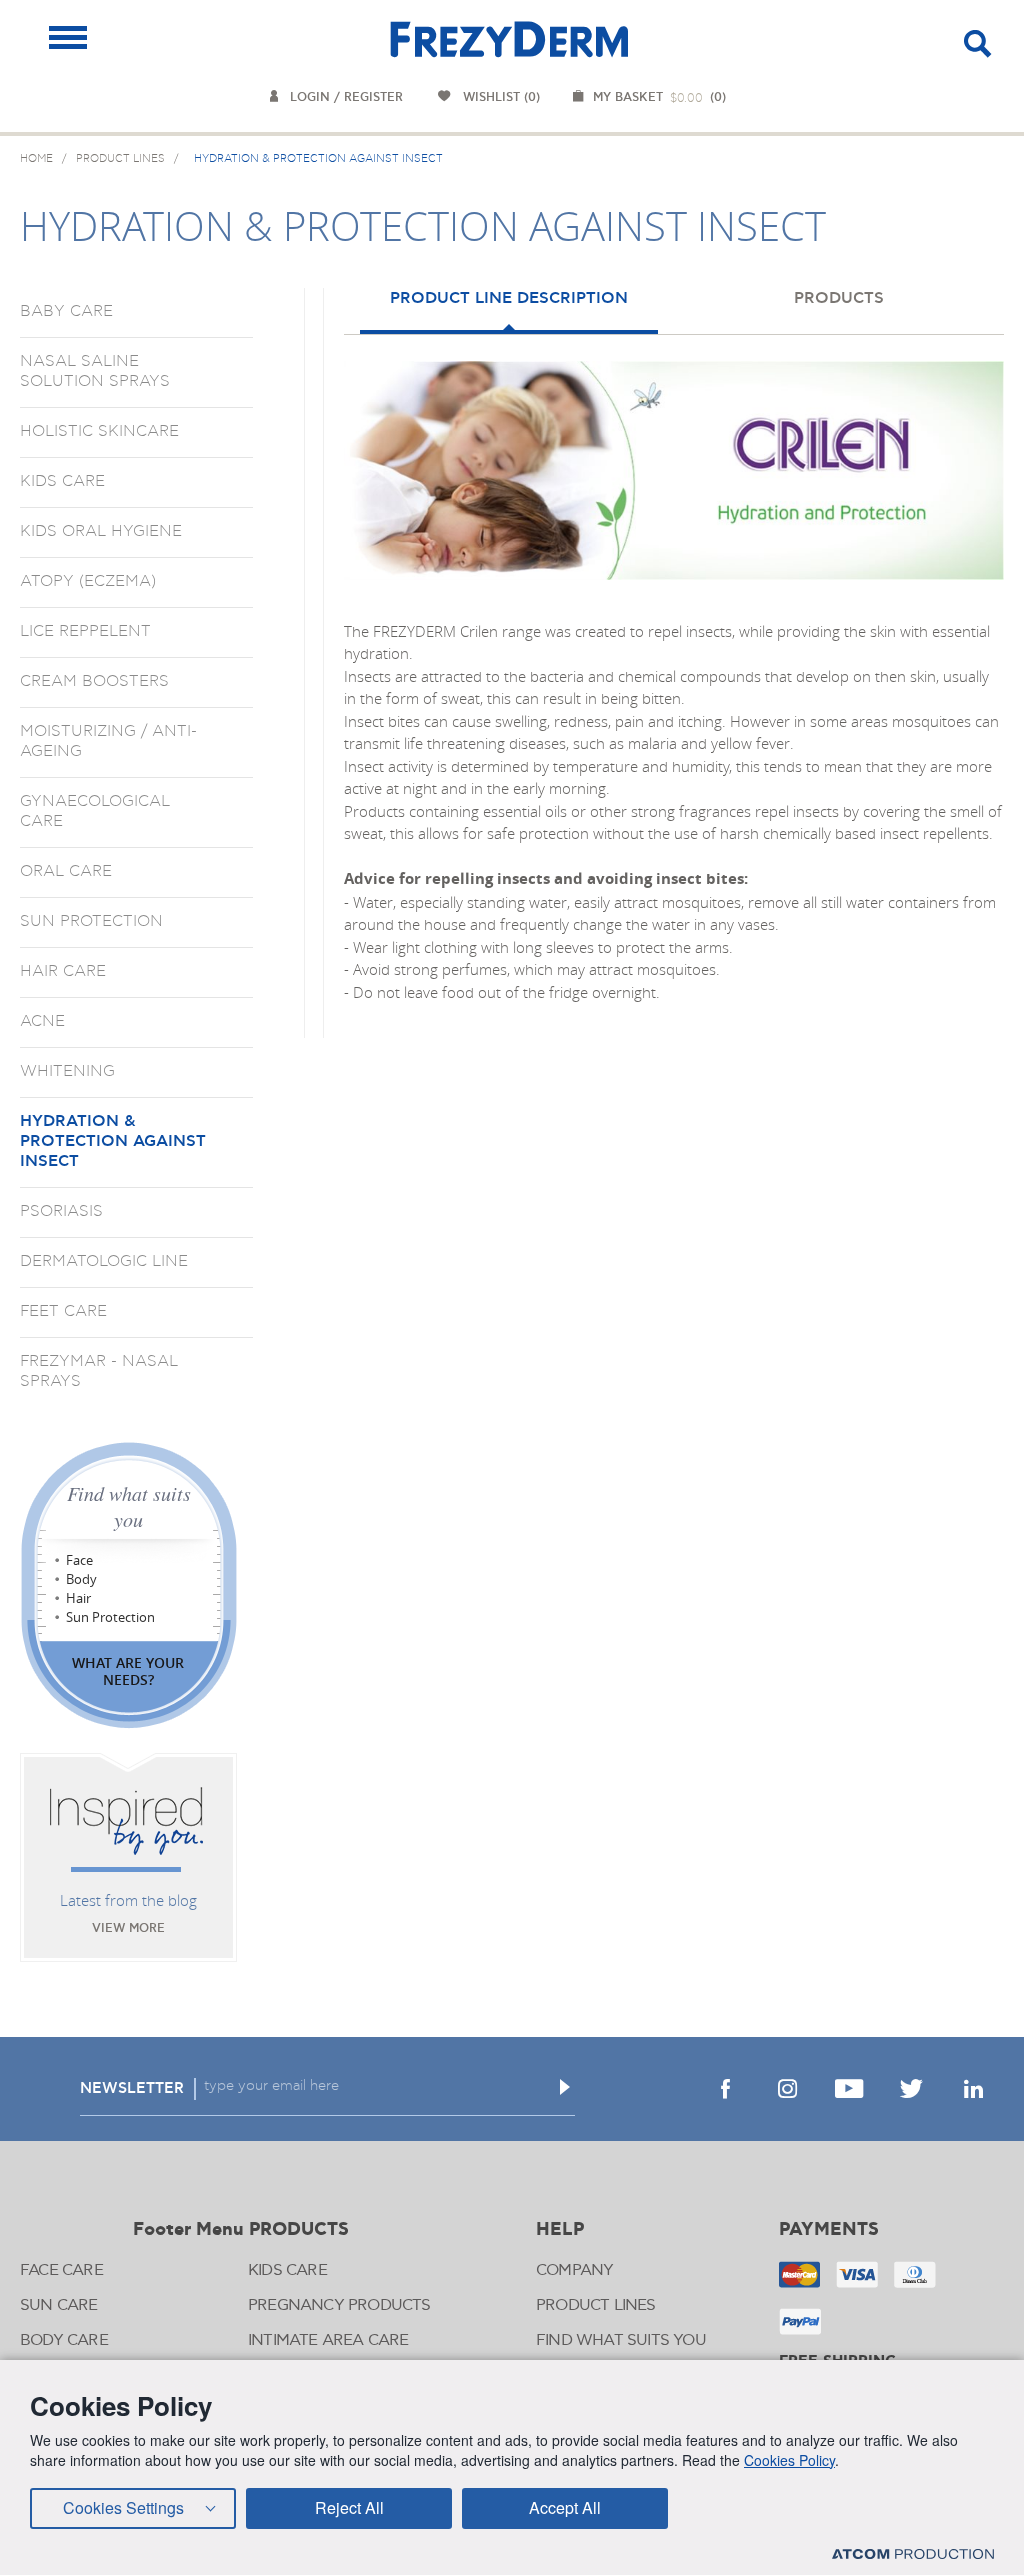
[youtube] (849, 2089)
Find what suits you (129, 1506)
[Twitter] (911, 2089)
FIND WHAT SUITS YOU (621, 2340)
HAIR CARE (63, 971)
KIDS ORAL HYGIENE (101, 531)
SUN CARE (59, 2305)
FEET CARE (63, 1311)
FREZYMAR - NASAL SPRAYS (99, 1371)
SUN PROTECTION (91, 921)
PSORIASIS (61, 1211)
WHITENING (67, 1071)
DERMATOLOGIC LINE (104, 1261)
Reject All (349, 2507)
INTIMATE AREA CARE (328, 2340)
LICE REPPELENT (85, 631)
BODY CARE (64, 2340)
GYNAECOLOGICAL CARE (95, 811)
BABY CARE (66, 311)
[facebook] (725, 2089)
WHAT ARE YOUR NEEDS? (128, 1671)
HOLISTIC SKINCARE (99, 431)
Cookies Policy (789, 2460)
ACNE (42, 1021)
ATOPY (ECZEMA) (88, 581)
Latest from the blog (128, 1900)
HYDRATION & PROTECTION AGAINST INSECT (113, 1141)
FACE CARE (61, 2270)
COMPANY (574, 2270)
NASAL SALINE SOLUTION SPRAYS (95, 371)
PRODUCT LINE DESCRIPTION (509, 298)
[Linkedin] (973, 2089)
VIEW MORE (128, 1928)
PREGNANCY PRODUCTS (339, 2305)
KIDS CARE (62, 481)
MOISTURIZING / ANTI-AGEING (108, 741)
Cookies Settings (123, 2507)
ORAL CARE (66, 871)
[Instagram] (787, 2089)
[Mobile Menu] (68, 37)
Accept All (565, 2507)
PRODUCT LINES (596, 2305)
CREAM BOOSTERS (94, 681)
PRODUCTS (839, 298)
